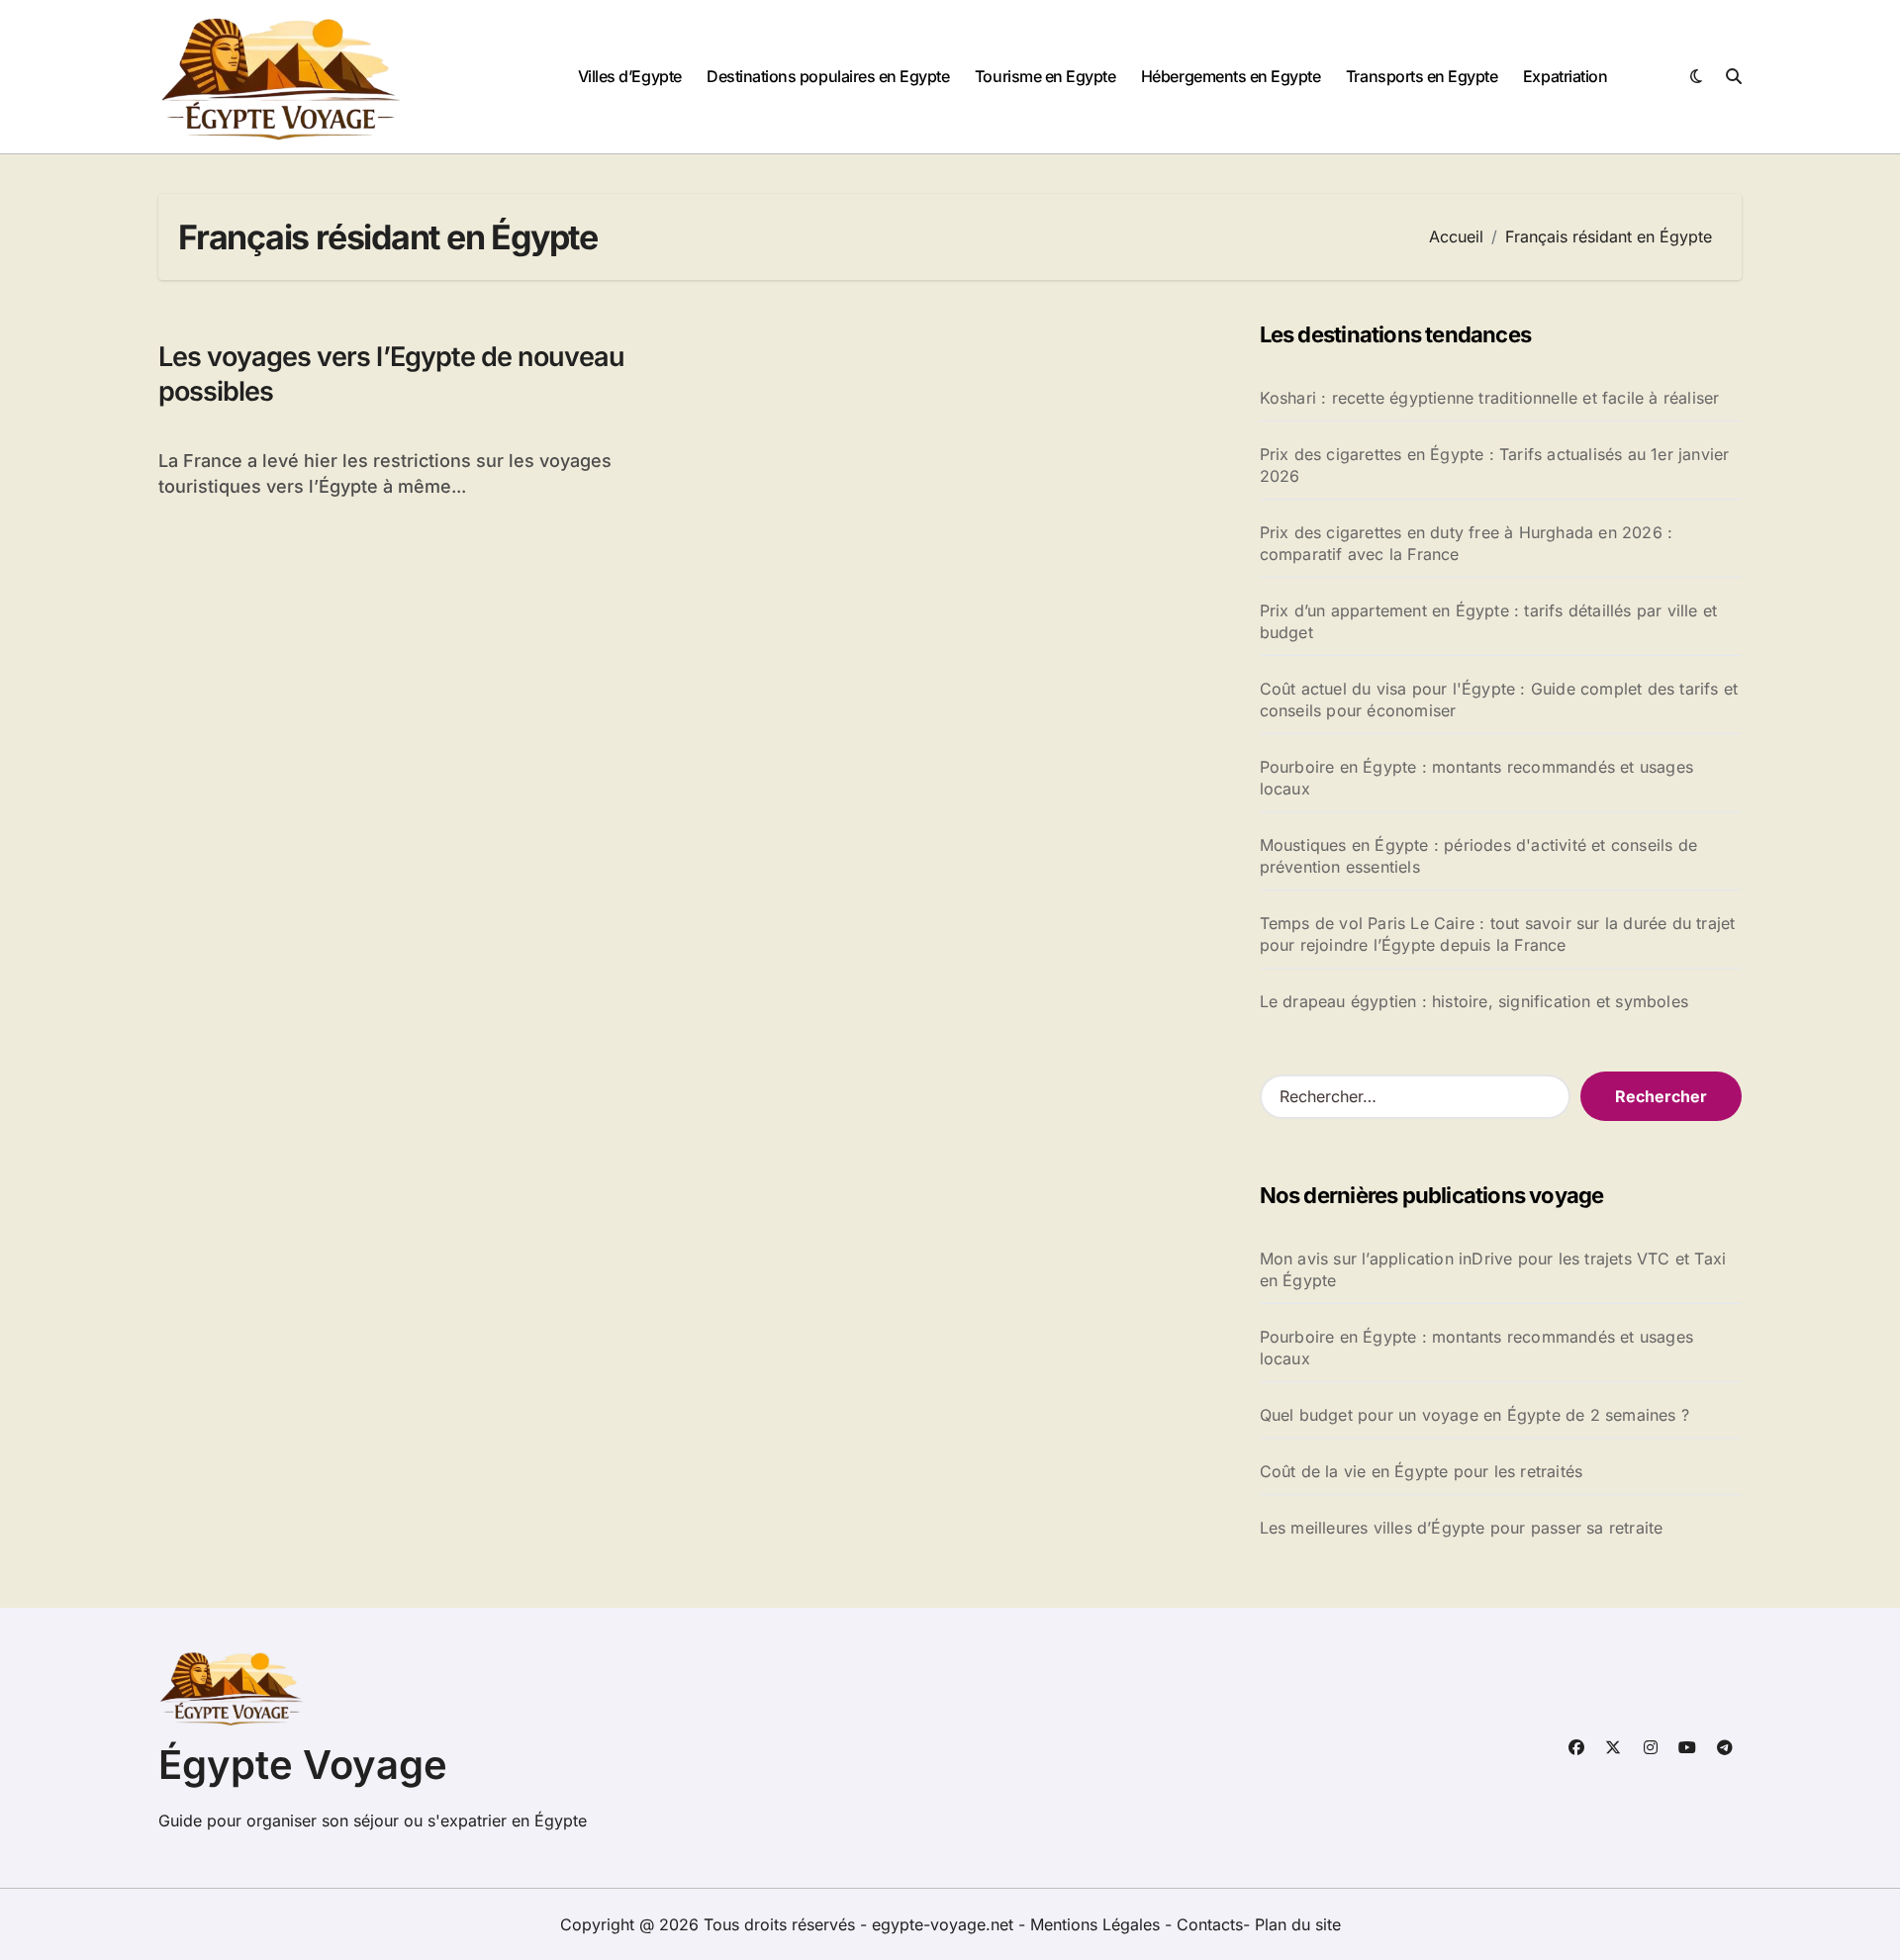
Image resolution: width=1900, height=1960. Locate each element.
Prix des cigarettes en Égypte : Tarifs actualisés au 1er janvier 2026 (1495, 465)
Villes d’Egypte (630, 76)
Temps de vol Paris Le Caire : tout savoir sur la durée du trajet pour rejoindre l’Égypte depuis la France (1498, 934)
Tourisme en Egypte (1045, 76)
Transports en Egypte (1422, 76)
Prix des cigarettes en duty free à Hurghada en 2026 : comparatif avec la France (1467, 543)
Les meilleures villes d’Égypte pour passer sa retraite (1462, 1528)
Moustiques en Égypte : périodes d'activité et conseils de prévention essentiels (1478, 856)
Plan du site (1298, 1924)
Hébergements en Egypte (1231, 76)
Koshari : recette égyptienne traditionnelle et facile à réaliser (1490, 398)
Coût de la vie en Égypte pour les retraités (1422, 1471)
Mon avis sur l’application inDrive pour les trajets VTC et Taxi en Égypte (1493, 1269)
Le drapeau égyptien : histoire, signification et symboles (1474, 1001)
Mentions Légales (1097, 1924)
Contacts (1210, 1924)
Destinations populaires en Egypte (828, 76)
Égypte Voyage (303, 1765)
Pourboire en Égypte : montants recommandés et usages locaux (1476, 778)
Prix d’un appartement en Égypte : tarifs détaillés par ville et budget (1489, 621)
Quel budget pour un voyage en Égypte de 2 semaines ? (1474, 1415)
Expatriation (1565, 76)
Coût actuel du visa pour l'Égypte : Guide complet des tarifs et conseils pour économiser (1499, 700)
